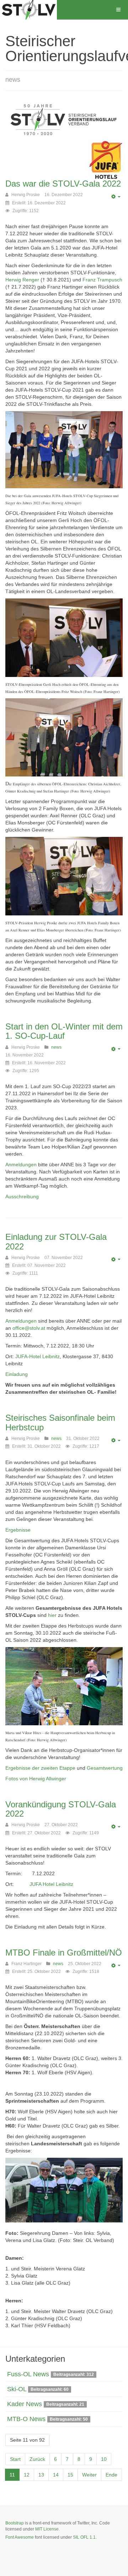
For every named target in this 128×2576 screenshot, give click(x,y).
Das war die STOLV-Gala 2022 (63, 184)
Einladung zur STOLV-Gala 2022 (56, 1241)
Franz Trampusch (102, 280)
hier (53, 1615)
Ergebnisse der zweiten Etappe (40, 1768)
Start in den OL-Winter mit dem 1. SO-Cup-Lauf (64, 1031)
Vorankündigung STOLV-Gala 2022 (61, 1809)
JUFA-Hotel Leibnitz (38, 1356)
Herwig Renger (22, 280)
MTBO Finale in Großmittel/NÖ (64, 1953)
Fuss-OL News (28, 2374)
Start (15, 2459)
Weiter (89, 2475)
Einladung (17, 1374)
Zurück (37, 2459)
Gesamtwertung (105, 1768)
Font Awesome (20, 2537)
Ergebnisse (18, 1530)
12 (27, 2475)
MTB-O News (26, 2419)
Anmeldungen (22, 1165)
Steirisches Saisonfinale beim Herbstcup (60, 1422)
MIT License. (47, 2529)
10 (104, 2459)
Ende (111, 2475)
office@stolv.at (29, 1328)
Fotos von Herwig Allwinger (36, 1779)
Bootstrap (15, 2523)
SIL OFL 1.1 (84, 2537)
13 (41, 2475)
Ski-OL (17, 2389)
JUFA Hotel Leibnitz (51, 1884)
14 (56, 2475)
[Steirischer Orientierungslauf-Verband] (28, 10)
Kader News (25, 2404)
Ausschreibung (22, 1196)
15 (70, 2475)
